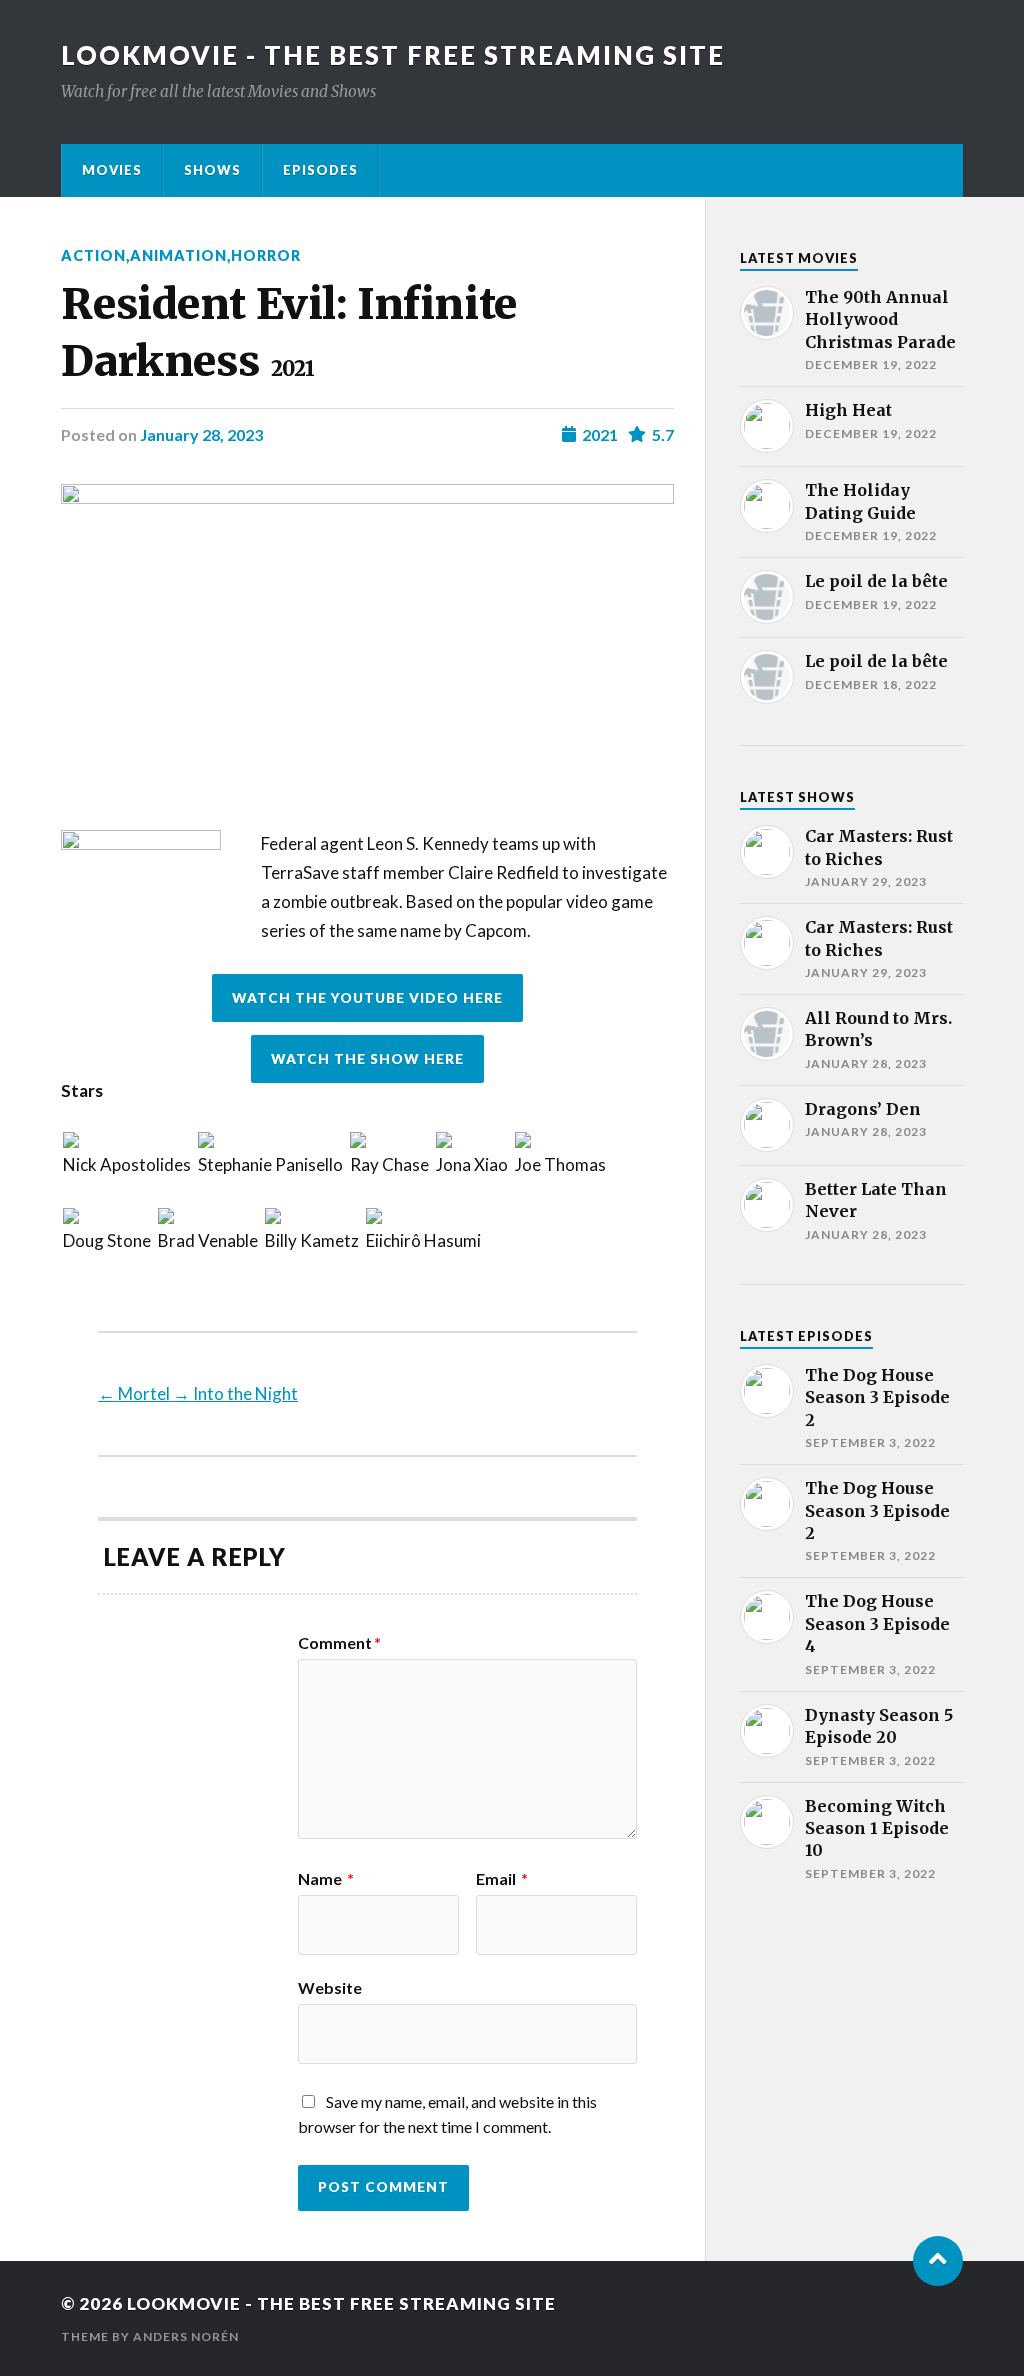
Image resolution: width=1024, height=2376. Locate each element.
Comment (339, 1643)
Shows (212, 170)
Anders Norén (186, 2336)
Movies (112, 170)
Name (326, 1879)
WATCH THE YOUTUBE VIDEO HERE (367, 998)
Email (502, 1879)
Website (330, 1987)
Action (93, 255)
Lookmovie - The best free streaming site (393, 55)
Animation (178, 255)
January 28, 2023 (201, 434)
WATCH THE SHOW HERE (367, 1059)
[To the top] (938, 2261)
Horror (266, 255)
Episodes (320, 170)
